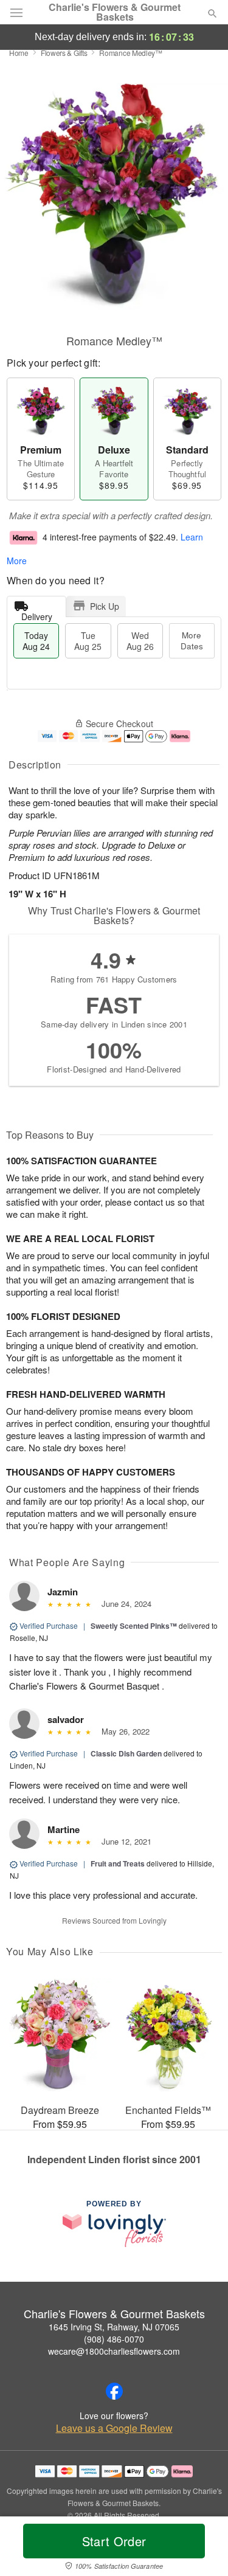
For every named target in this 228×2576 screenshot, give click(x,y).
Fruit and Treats (118, 1863)
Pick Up (105, 606)
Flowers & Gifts (64, 53)
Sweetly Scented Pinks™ (134, 1626)
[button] (202, 2549)
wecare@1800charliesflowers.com (114, 2351)
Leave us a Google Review (114, 2428)
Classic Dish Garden (126, 1753)
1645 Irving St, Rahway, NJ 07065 (114, 2327)
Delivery (37, 614)
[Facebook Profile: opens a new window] (114, 2391)
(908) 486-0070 (114, 2339)
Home (19, 53)
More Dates (192, 641)
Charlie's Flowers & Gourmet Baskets (115, 12)
